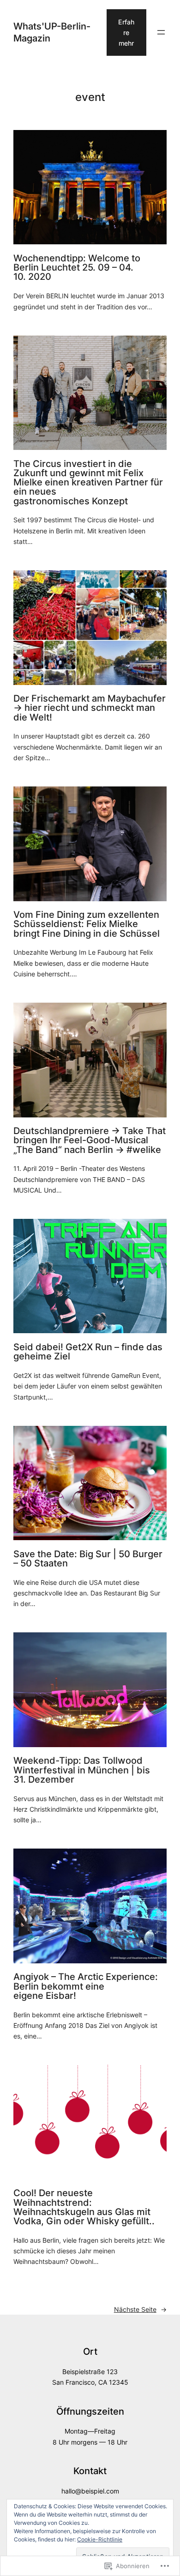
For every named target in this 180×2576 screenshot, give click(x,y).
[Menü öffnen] (161, 32)
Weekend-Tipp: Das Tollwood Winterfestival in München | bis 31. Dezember (82, 1770)
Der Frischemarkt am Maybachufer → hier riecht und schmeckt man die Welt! (90, 708)
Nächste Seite (140, 2309)
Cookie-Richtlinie (100, 2539)
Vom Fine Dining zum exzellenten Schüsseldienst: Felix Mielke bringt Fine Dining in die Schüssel (87, 924)
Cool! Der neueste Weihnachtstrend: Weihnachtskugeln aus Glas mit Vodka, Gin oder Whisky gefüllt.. (84, 2207)
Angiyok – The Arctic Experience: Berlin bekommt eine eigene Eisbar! (86, 1986)
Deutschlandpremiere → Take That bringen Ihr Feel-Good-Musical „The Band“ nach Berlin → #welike (90, 1140)
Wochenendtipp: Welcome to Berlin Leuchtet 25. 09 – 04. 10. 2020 (77, 268)
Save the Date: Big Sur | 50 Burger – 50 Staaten (88, 1559)
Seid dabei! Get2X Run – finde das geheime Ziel (88, 1352)
